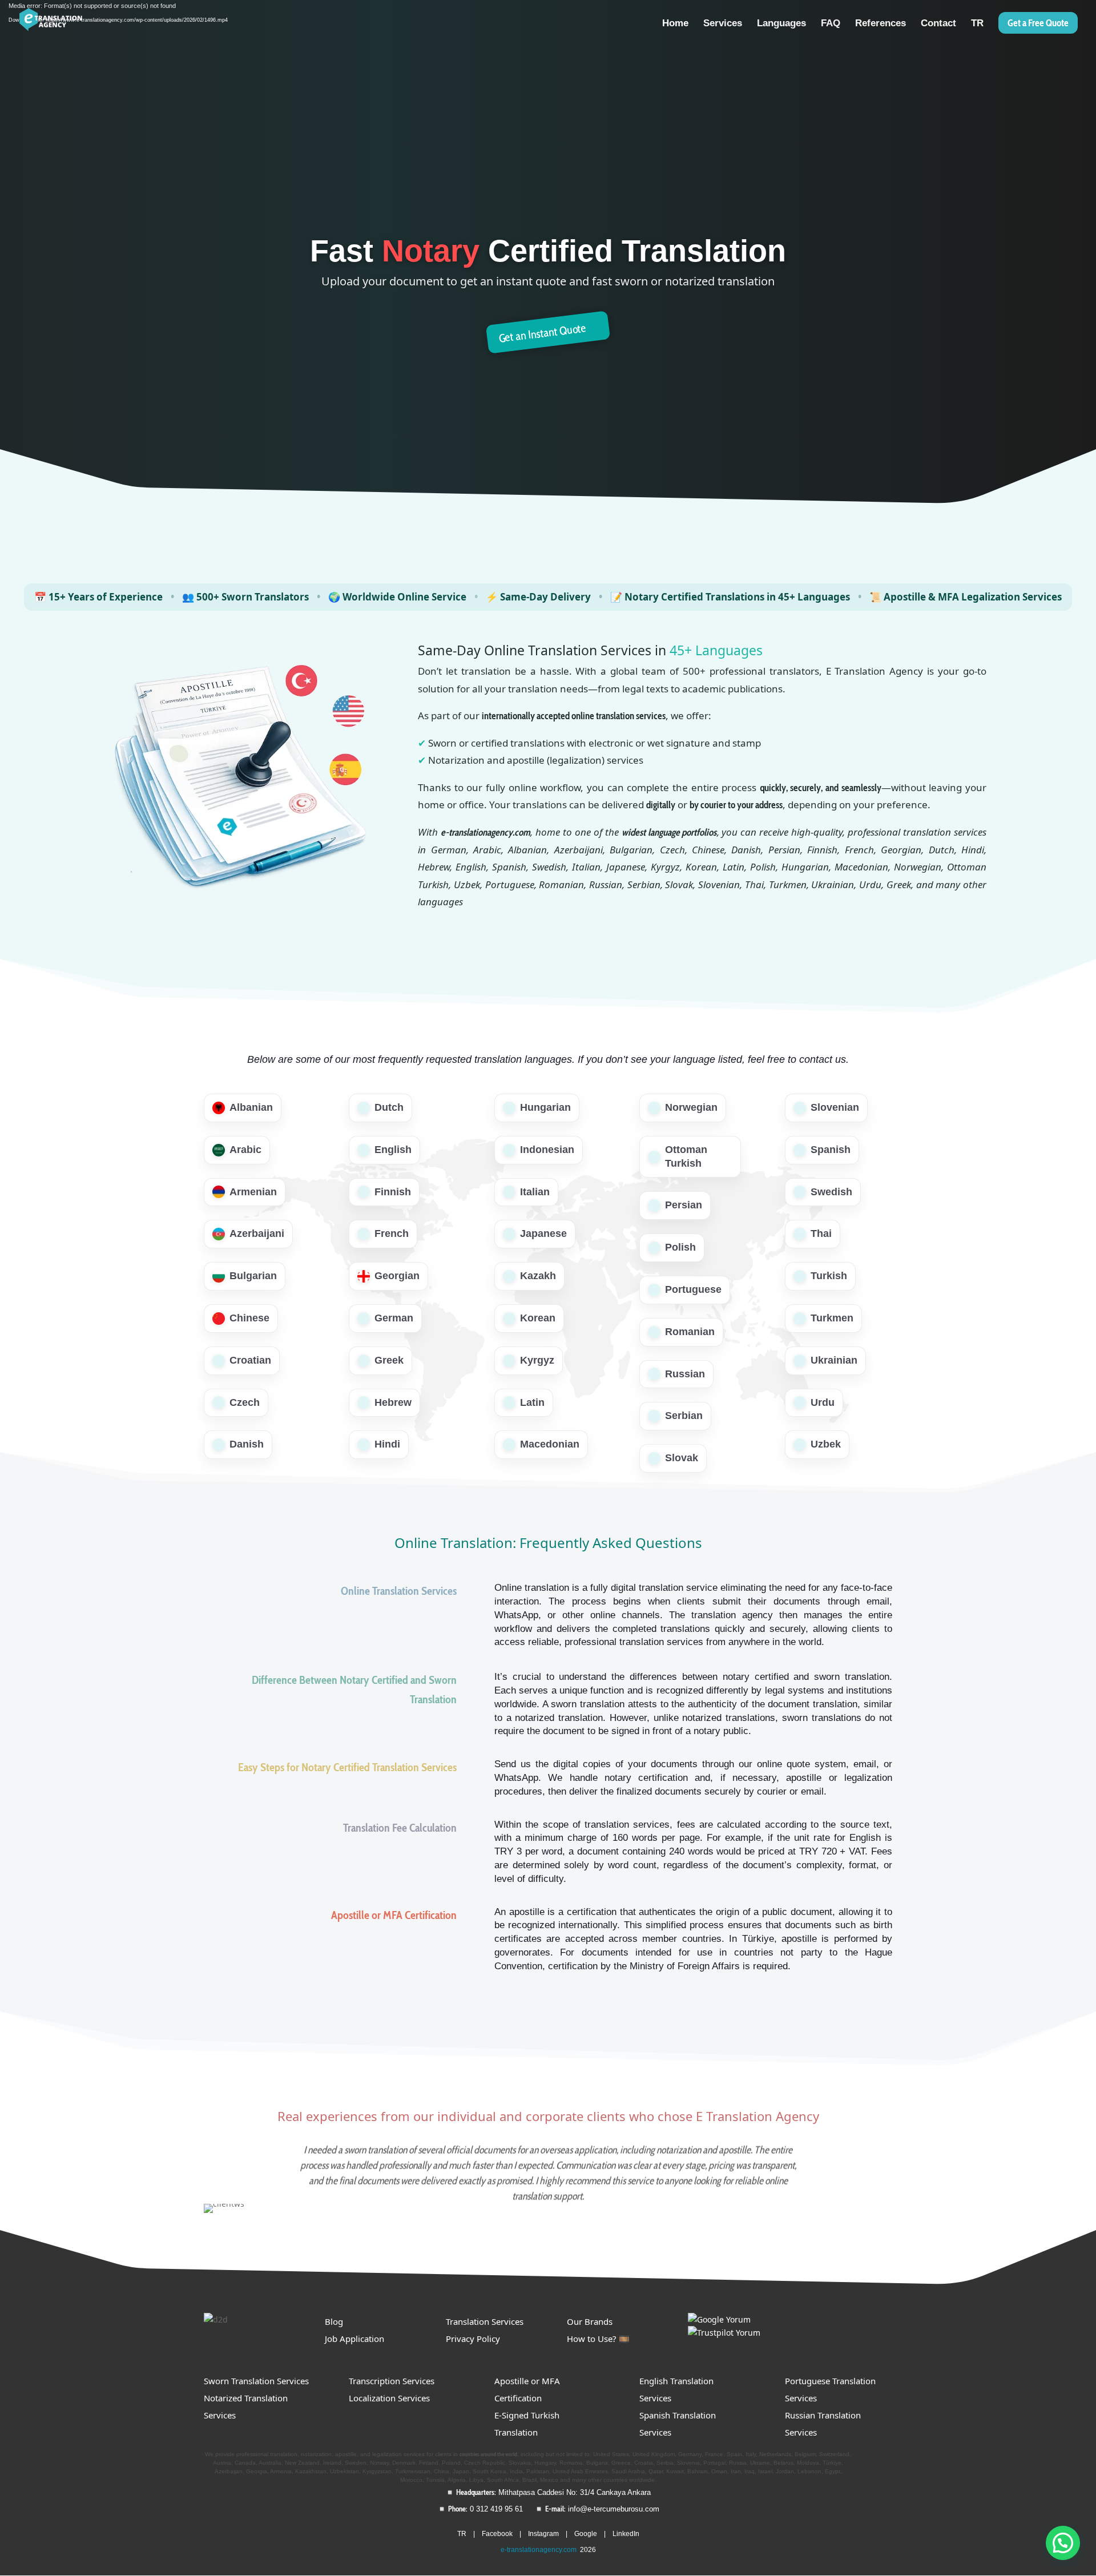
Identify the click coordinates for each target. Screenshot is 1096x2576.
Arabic (245, 1150)
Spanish (831, 1150)
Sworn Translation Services (256, 2381)
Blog (334, 2321)
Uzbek (826, 1444)
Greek (389, 1360)
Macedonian (550, 1444)
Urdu (823, 1402)
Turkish (829, 1276)
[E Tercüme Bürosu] (719, 2319)
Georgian (397, 1276)
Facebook (497, 2534)
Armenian (253, 1192)
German (394, 1318)
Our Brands (590, 2321)
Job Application (354, 2339)
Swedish (831, 1192)
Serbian (684, 1416)
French (392, 1233)
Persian (684, 1205)
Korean (538, 1318)
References (881, 24)
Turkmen (832, 1318)
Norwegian (691, 1107)
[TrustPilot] (724, 2333)
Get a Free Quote (1038, 23)
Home (675, 24)
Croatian (250, 1360)
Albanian (251, 1107)
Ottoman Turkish (686, 1156)
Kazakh (538, 1276)
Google (586, 2534)
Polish (680, 1247)
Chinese (249, 1318)
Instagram (543, 2534)
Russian (685, 1374)
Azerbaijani (257, 1233)
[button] (1063, 2543)
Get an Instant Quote (542, 333)
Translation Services (485, 2321)
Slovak (682, 1458)
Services (723, 24)
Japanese (543, 1233)
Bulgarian (253, 1276)
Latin (532, 1402)
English (393, 1150)
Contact (938, 24)
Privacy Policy (473, 2339)
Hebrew (393, 1402)
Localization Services (389, 2398)
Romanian (690, 1332)
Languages (781, 24)
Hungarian (545, 1107)
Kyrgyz (537, 1360)
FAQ (831, 24)
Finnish (393, 1192)
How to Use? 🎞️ (598, 2339)
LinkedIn (626, 2534)
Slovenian (835, 1107)
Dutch (389, 1107)
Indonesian (547, 1150)
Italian (535, 1192)
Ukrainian (834, 1360)
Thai (821, 1233)
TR (977, 24)
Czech (245, 1402)
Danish (247, 1444)
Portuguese (693, 1289)
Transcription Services (392, 2381)
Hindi (387, 1444)
